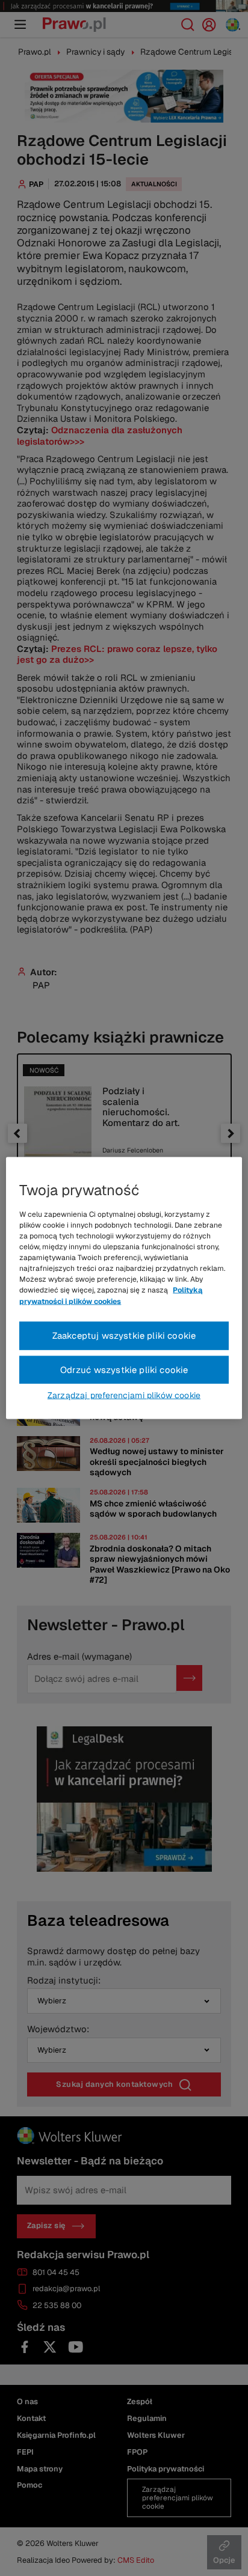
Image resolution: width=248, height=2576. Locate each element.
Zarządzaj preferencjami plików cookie (124, 1395)
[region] (124, 1288)
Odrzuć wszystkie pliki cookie (124, 1369)
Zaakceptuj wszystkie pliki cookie (124, 1335)
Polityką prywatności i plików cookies (111, 1296)
